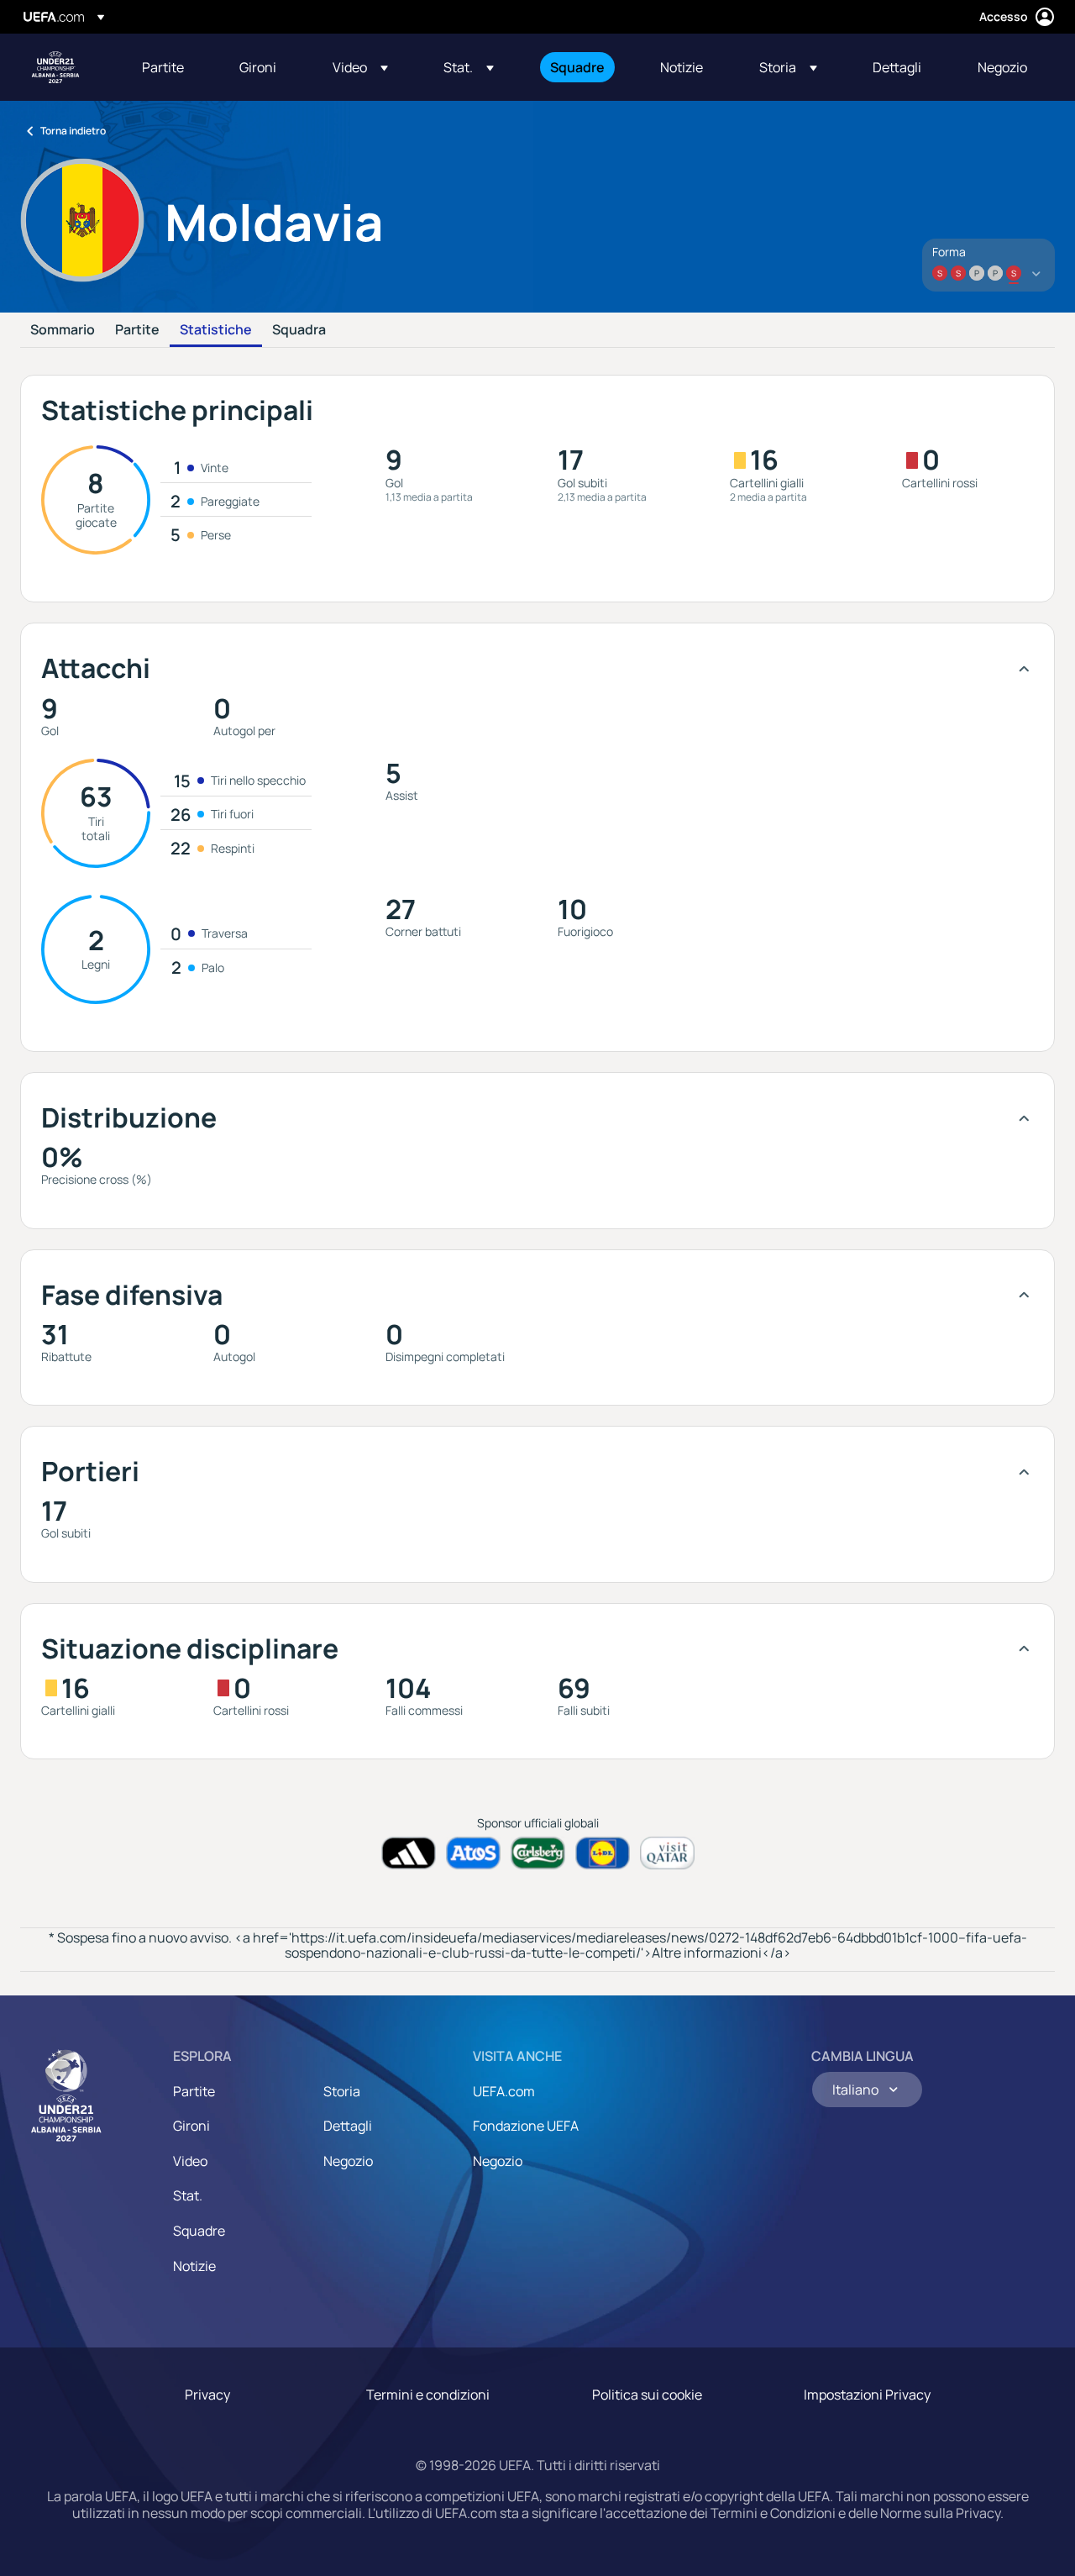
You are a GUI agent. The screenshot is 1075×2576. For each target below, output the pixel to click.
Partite (137, 330)
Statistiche (216, 330)
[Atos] (473, 1853)
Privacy (207, 2395)
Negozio (348, 2161)
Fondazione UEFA (526, 2126)
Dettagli (348, 2126)
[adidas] (409, 1853)
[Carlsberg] (538, 1853)
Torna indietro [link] (73, 131)
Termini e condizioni (428, 2395)
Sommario (63, 330)
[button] (360, 67)
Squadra (299, 330)
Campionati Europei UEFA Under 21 (55, 67)
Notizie (194, 2266)
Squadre (199, 2231)
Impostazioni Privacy (867, 2395)
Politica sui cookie (647, 2395)
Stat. (188, 2195)
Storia (342, 2091)
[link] (163, 67)
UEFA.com (504, 2091)
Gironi (191, 2126)
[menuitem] (170, 67)
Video (190, 2161)
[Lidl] (603, 1853)
